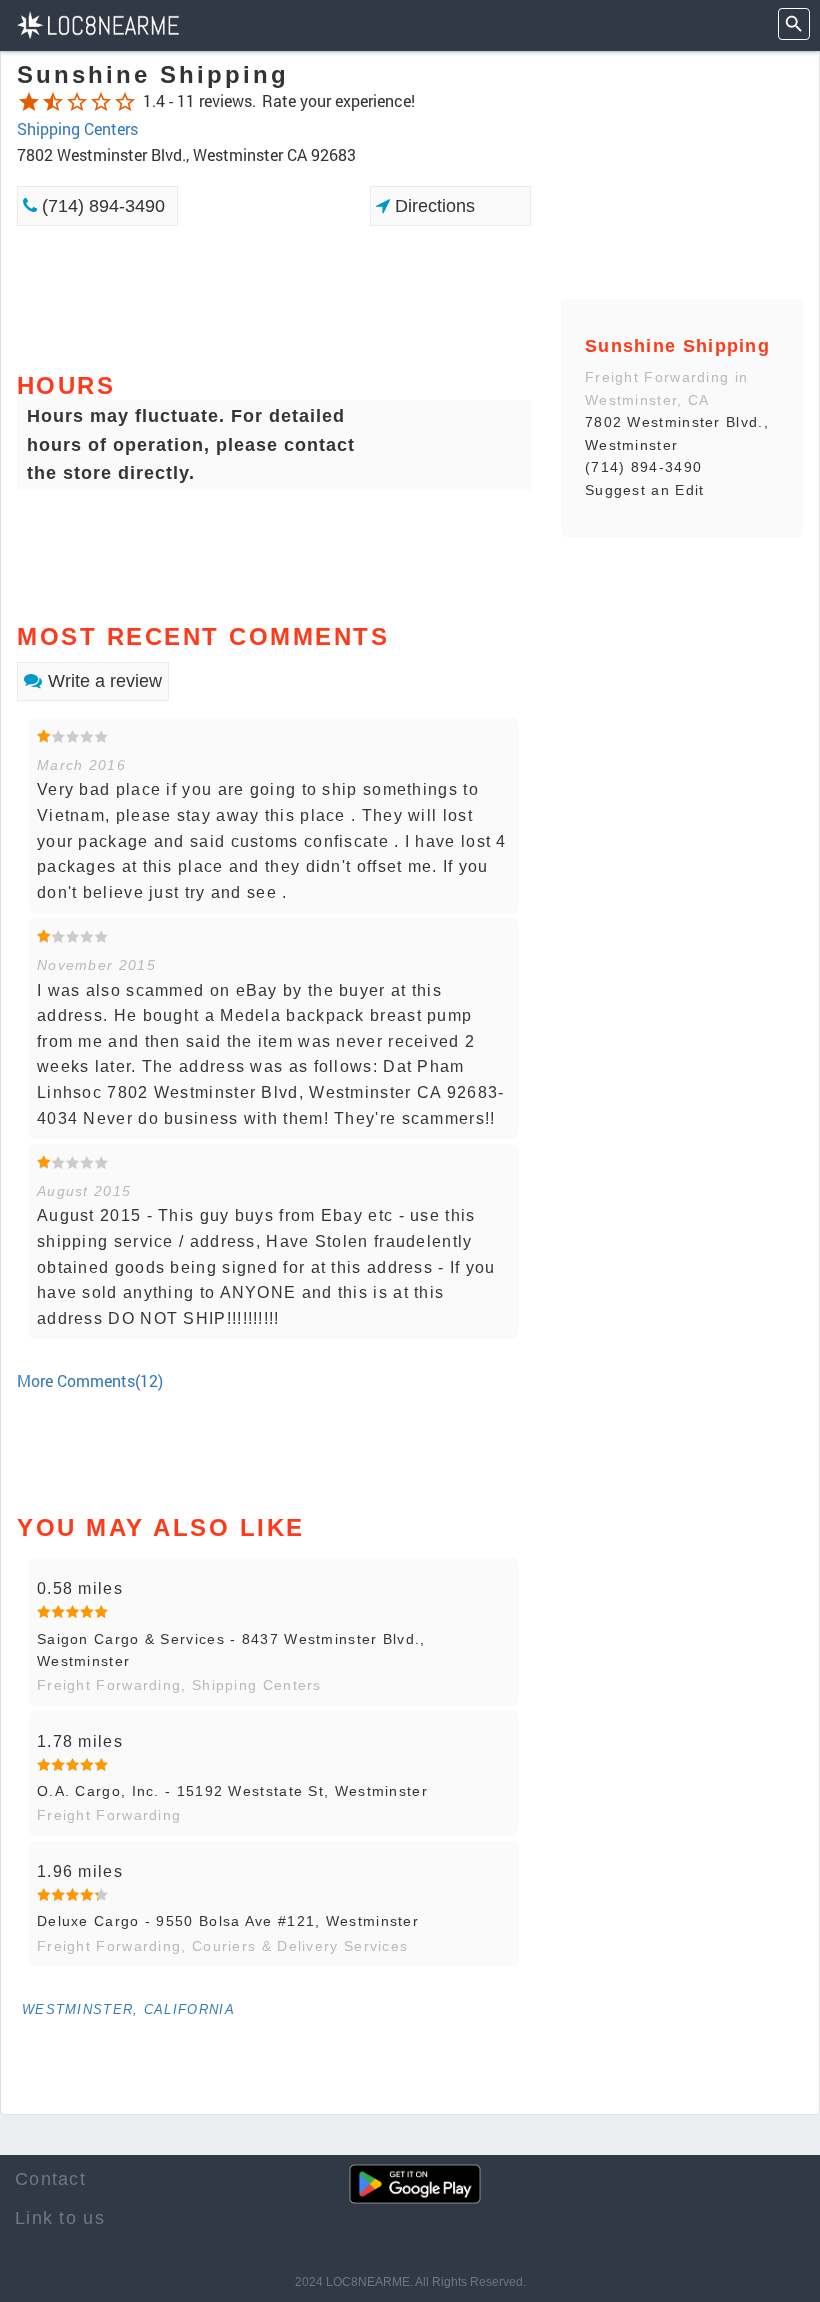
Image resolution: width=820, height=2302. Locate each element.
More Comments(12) (90, 1380)
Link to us (60, 2218)
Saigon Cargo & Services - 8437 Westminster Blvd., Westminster (231, 1650)
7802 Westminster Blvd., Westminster (677, 433)
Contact (50, 2179)
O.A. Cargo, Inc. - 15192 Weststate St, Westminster (232, 1791)
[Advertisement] (274, 297)
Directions (432, 206)
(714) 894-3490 (101, 206)
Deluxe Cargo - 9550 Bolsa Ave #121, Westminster (228, 1921)
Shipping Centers (77, 128)
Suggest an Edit (645, 490)
